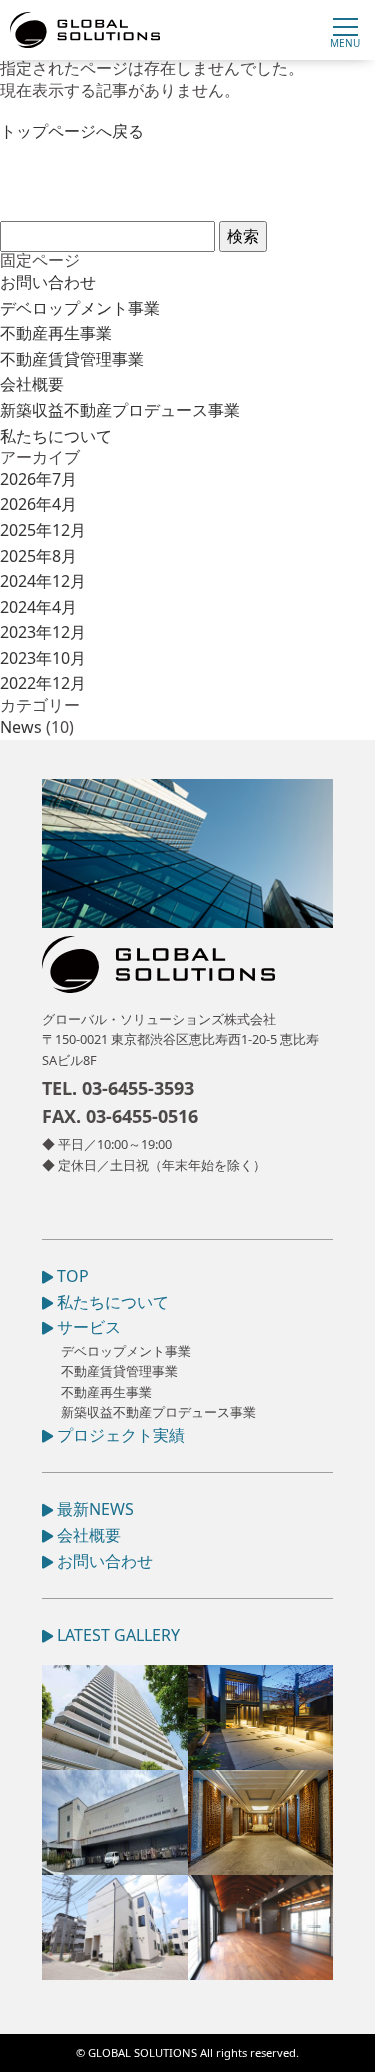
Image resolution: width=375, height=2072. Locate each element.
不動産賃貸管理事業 (72, 359)
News (21, 727)
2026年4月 (38, 504)
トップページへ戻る (72, 131)
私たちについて (56, 436)
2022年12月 (43, 683)
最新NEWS (93, 1509)
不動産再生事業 (56, 333)
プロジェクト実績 (119, 1435)
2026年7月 (38, 479)
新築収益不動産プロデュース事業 (120, 410)
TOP (71, 1276)
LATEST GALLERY (116, 1635)
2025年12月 (43, 530)
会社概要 (32, 384)
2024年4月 (38, 607)
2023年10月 (43, 658)
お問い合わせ (48, 282)
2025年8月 (38, 556)
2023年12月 (43, 632)
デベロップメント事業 (80, 308)
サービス (87, 1327)
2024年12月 (43, 581)
